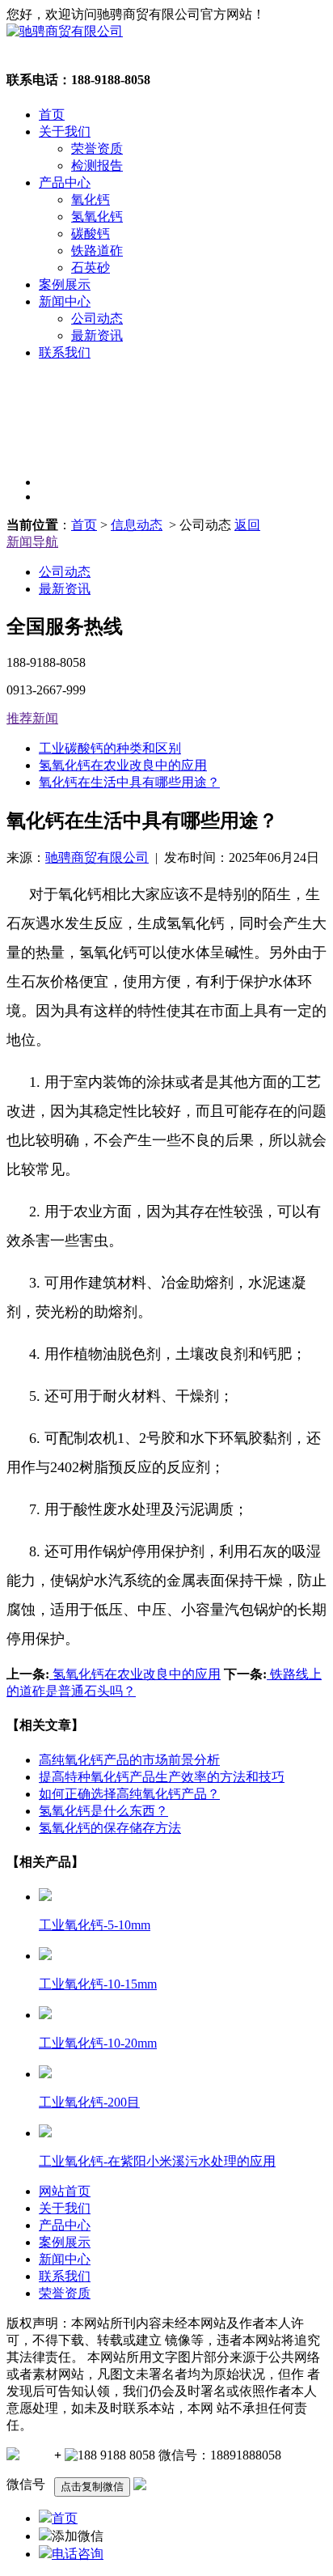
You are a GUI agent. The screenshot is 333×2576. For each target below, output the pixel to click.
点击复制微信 (92, 2487)
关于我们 (65, 132)
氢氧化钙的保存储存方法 (110, 1828)
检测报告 (97, 166)
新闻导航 (32, 542)
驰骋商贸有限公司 (97, 857)
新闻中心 (65, 301)
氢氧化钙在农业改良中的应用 (123, 765)
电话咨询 (78, 2554)
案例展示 (65, 284)
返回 (247, 525)
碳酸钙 (91, 233)
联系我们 (65, 352)
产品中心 (65, 182)
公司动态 (97, 318)
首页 (52, 115)
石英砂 (91, 267)
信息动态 (137, 525)
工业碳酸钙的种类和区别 (110, 748)
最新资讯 (97, 335)
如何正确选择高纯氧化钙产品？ (129, 1794)
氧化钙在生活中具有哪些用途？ (129, 782)
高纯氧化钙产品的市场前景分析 (129, 1760)
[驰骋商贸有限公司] (65, 31)
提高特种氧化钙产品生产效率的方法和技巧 (162, 1777)
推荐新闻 (32, 718)
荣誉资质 (97, 149)
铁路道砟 (97, 250)
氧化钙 (91, 199)
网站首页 (65, 2191)
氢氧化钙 (97, 216)
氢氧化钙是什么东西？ (103, 1811)
